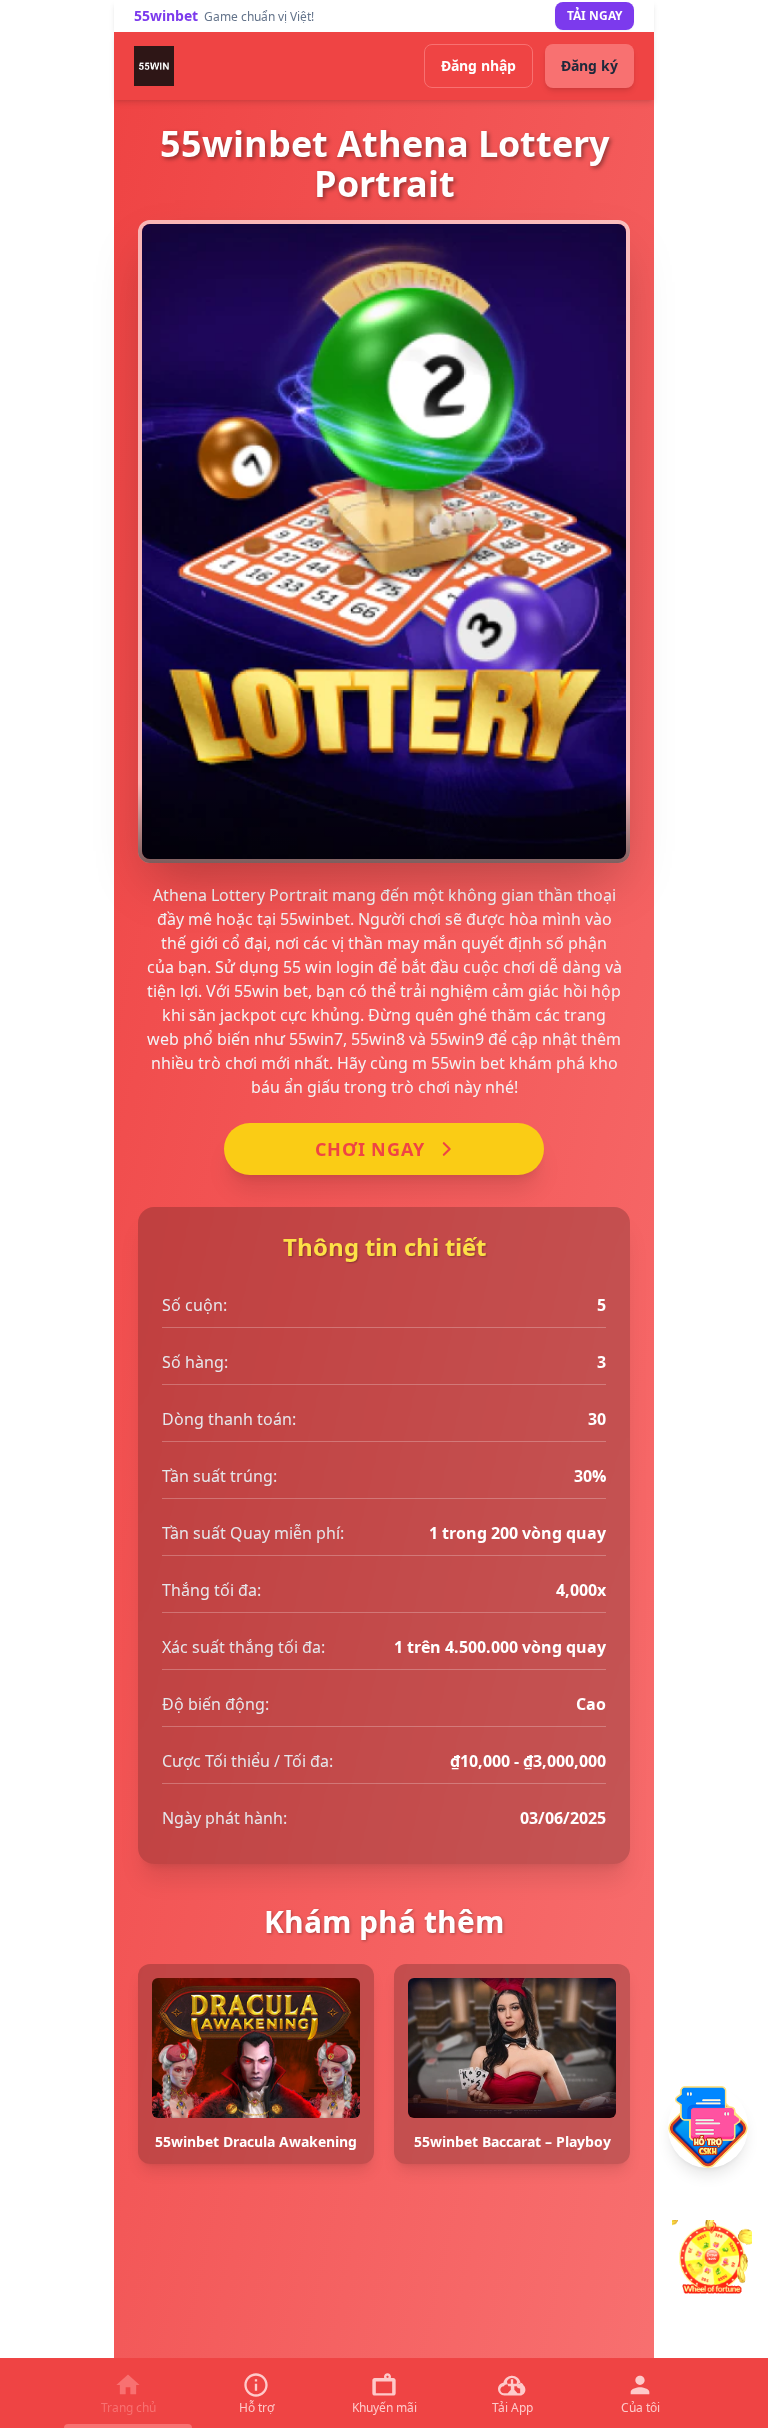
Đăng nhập (478, 65)
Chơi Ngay (370, 1149)
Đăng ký (589, 65)
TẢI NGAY (594, 15)
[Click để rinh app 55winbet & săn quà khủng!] (712, 2260)
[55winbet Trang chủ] (154, 66)
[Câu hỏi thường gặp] (708, 2127)
